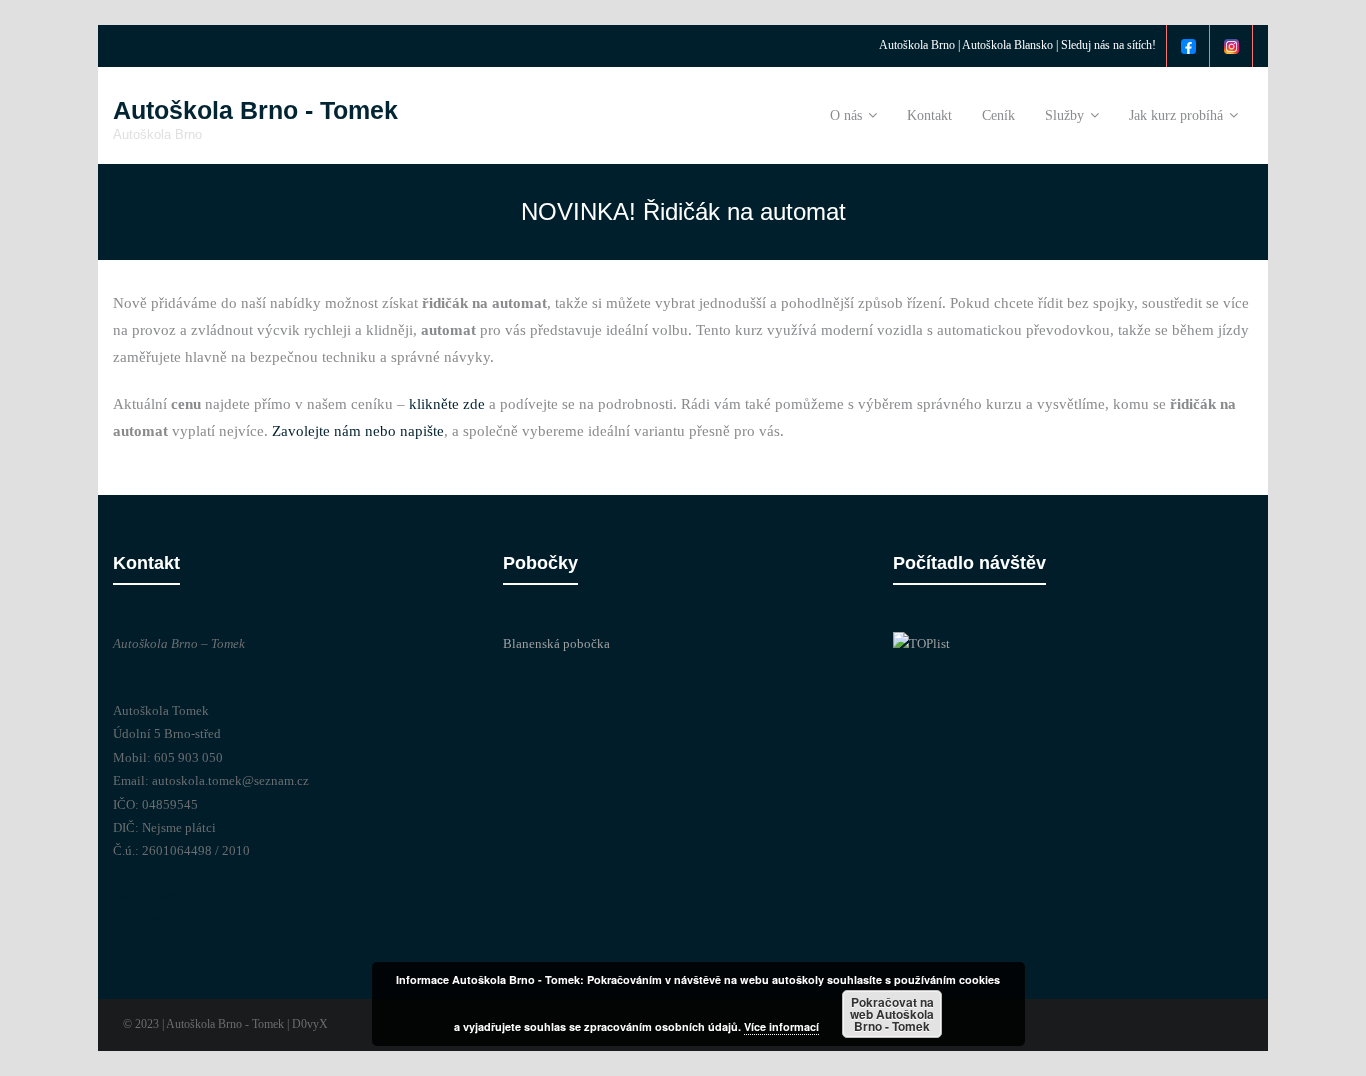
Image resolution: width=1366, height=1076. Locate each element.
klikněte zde (447, 404)
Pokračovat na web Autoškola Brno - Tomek (892, 1014)
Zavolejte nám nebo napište (358, 431)
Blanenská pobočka (556, 643)
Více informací (781, 1026)
